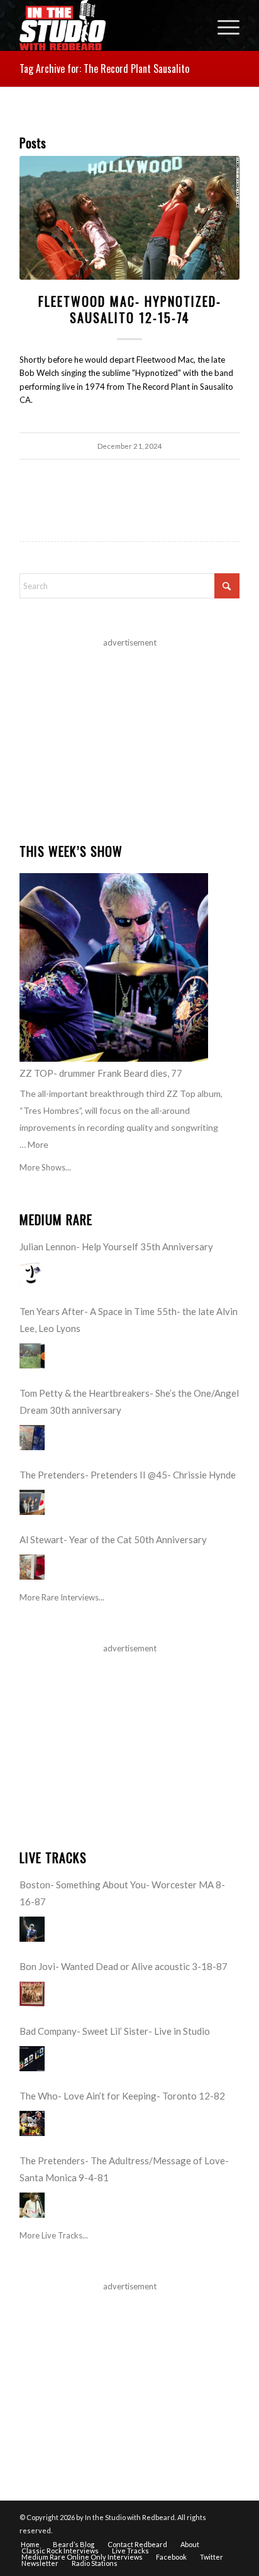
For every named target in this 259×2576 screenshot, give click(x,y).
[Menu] (222, 25)
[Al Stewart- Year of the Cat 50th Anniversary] (32, 1567)
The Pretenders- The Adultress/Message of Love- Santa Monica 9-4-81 (124, 2169)
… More (34, 1144)
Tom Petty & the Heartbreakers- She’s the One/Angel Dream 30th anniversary (129, 1401)
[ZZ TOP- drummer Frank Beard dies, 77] (114, 967)
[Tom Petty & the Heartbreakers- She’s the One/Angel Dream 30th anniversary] (32, 1438)
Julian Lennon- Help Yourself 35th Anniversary (116, 1247)
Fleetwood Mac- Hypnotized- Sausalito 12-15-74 (130, 309)
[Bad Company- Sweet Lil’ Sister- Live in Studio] (32, 2059)
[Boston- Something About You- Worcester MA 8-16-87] (32, 1929)
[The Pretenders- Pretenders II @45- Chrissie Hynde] (32, 1502)
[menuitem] (222, 25)
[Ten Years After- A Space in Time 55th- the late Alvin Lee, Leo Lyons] (32, 1356)
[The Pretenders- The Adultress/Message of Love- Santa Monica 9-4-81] (32, 2205)
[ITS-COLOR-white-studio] (107, 25)
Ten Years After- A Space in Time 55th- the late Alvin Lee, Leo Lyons (129, 1320)
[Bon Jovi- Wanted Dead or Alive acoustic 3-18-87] (32, 1994)
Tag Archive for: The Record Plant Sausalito (104, 69)
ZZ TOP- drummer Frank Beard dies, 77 (101, 1073)
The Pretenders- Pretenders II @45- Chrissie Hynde (128, 1475)
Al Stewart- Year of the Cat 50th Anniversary (113, 1539)
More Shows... (45, 1167)
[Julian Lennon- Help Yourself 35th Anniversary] (32, 1274)
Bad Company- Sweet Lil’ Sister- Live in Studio (115, 2031)
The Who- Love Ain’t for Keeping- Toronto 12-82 (122, 2096)
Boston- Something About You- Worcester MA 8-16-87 (122, 1893)
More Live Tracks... (54, 2235)
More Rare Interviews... (62, 1597)
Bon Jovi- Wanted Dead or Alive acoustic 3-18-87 (124, 1966)
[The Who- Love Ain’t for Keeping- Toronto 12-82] (32, 2123)
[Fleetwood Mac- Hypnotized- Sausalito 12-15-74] (129, 218)
